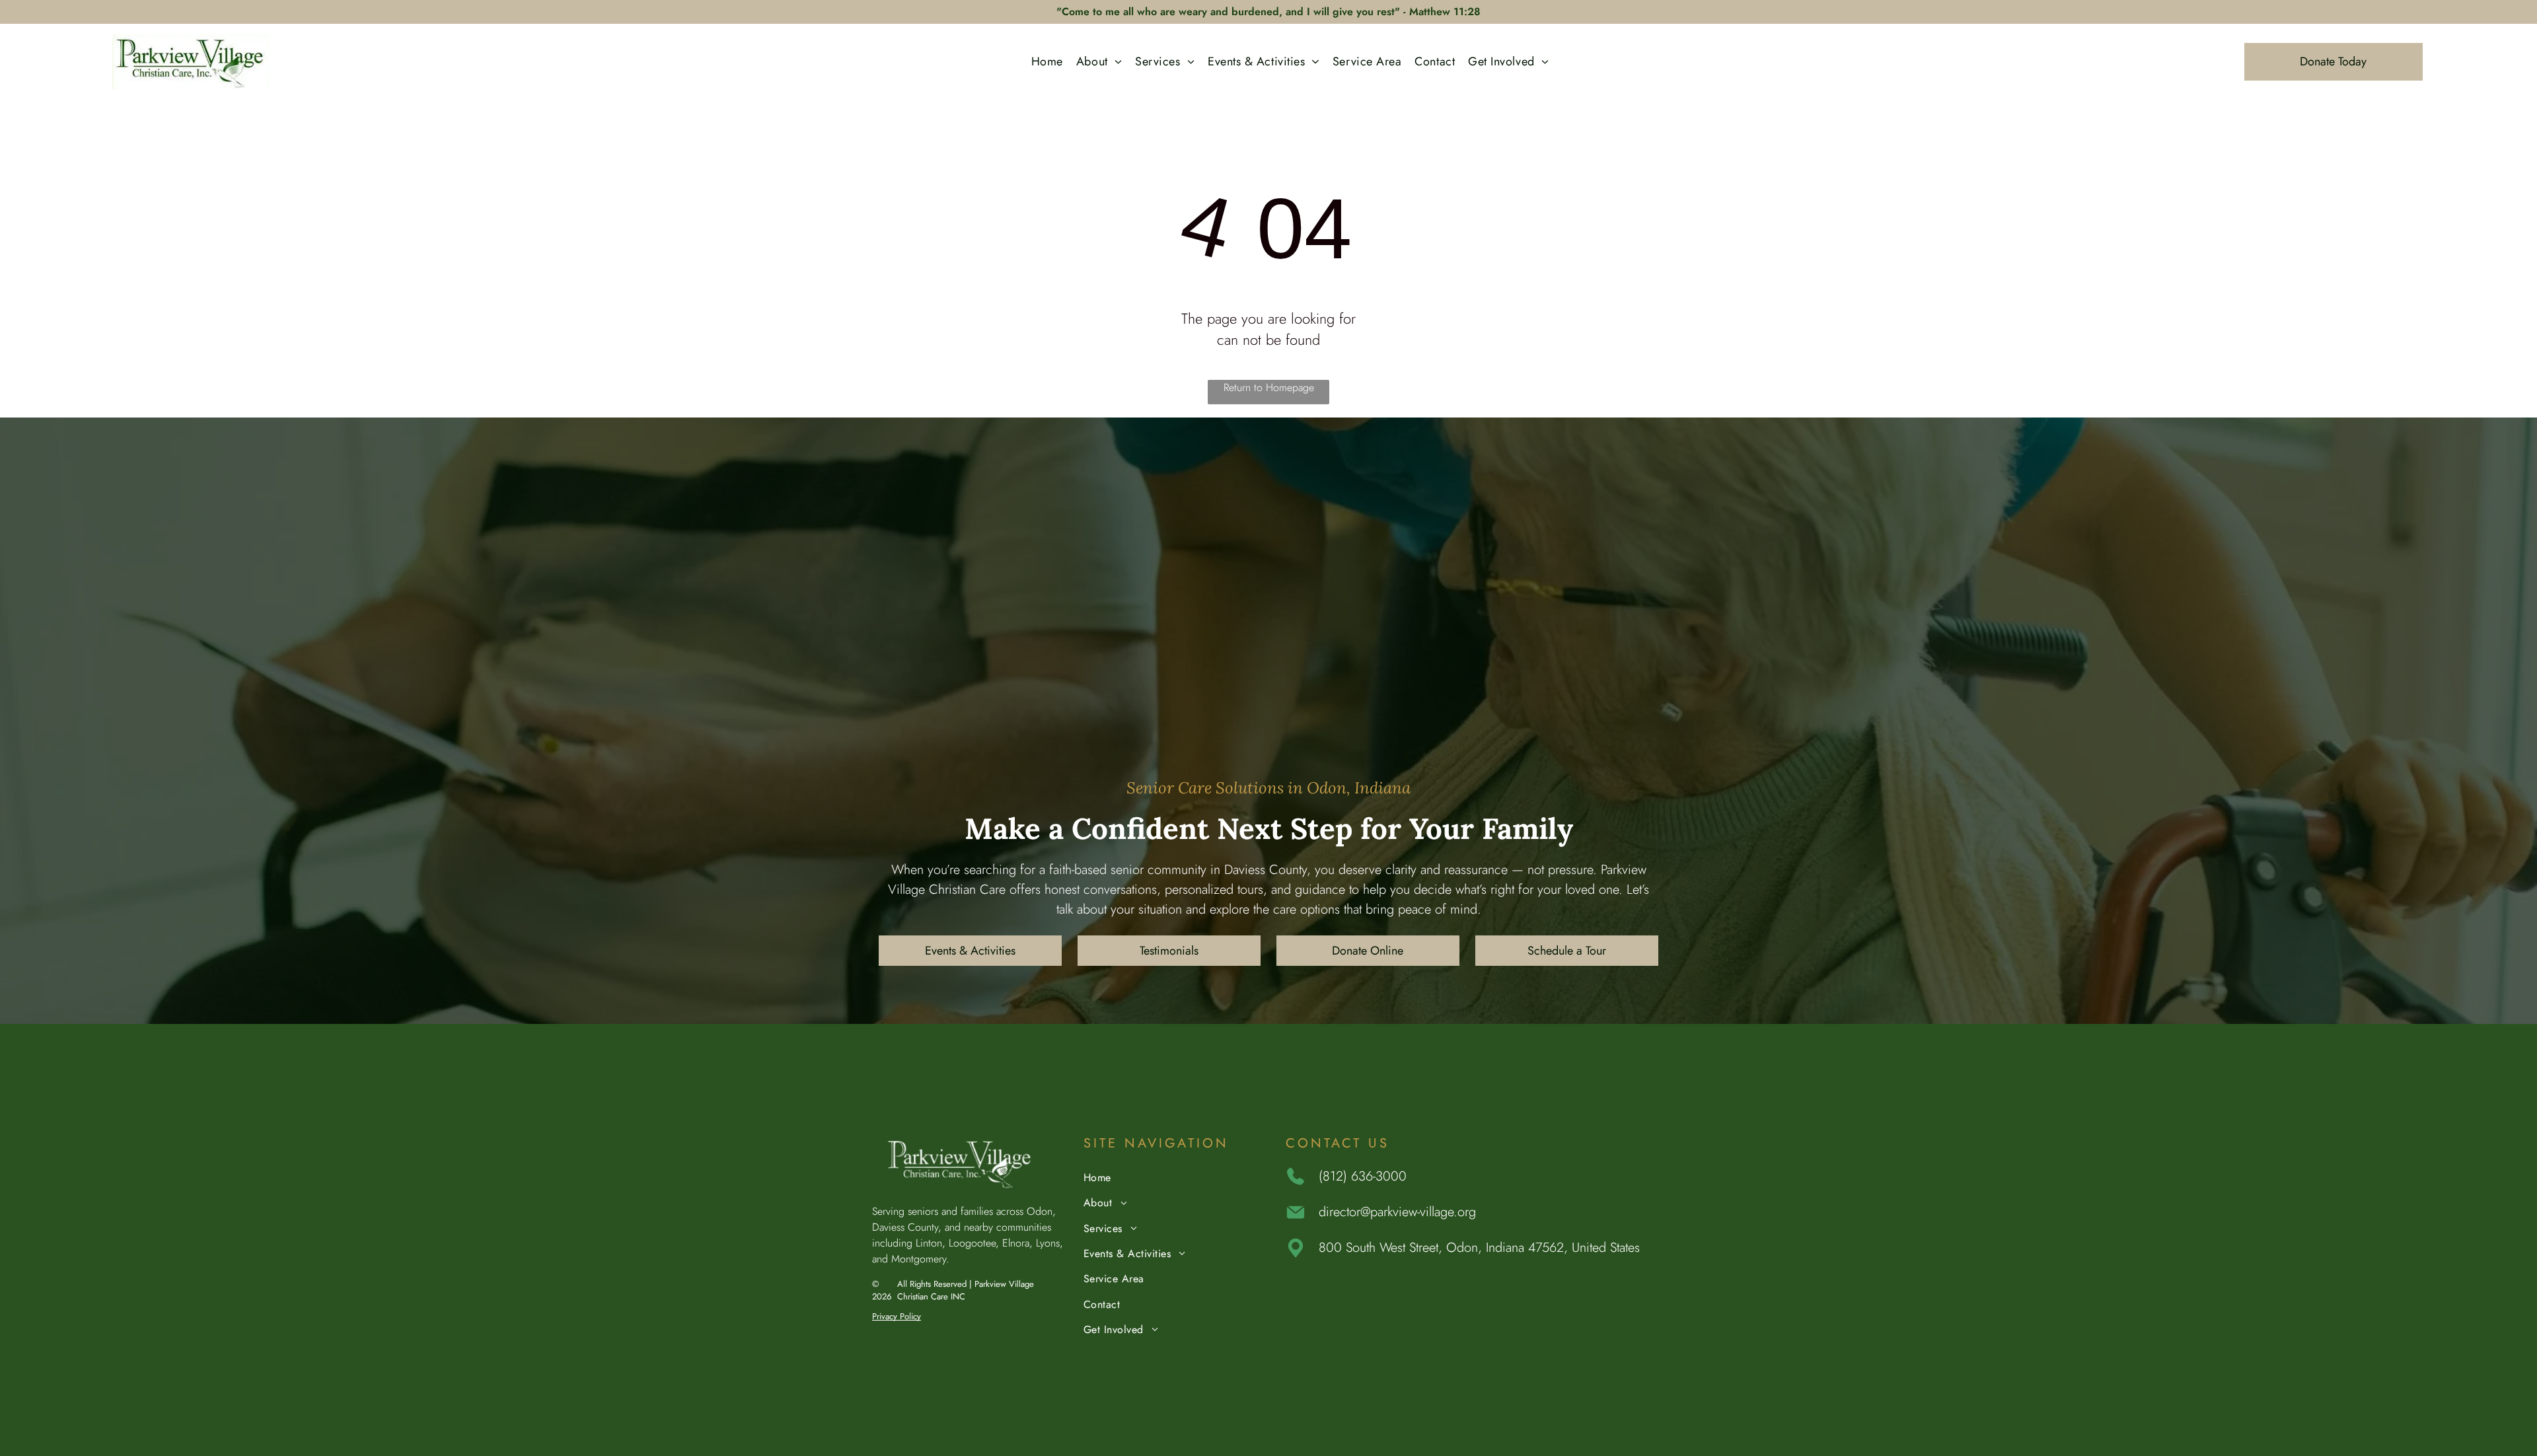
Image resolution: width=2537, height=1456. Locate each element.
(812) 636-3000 (1363, 1176)
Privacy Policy (897, 1316)
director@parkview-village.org (1397, 1212)
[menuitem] (1047, 62)
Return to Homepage (1269, 387)
